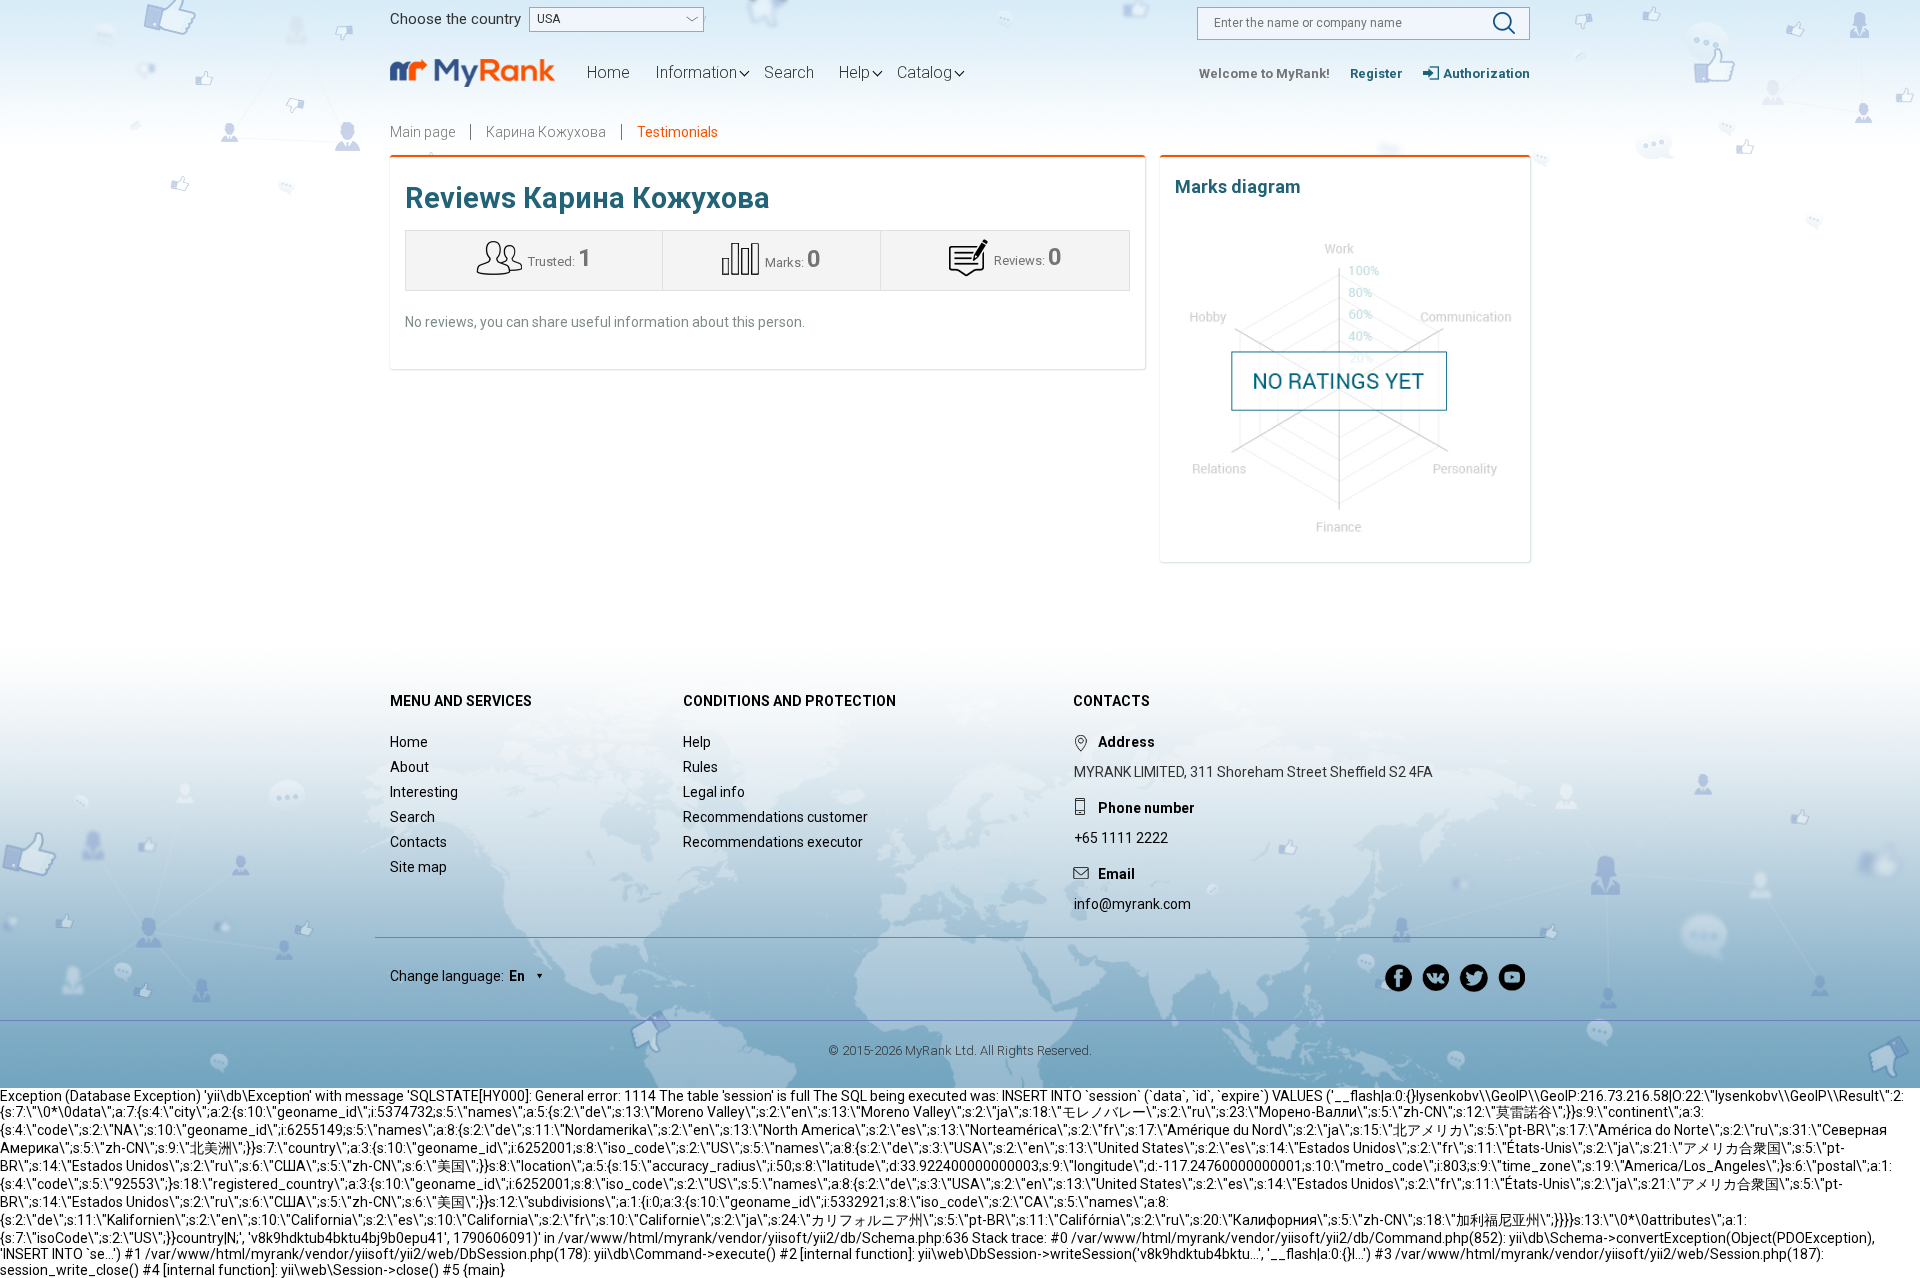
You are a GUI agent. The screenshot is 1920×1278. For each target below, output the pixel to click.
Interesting (424, 792)
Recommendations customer (775, 817)
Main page (422, 132)
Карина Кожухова (546, 132)
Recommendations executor (773, 842)
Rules (700, 767)
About (409, 767)
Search (789, 72)
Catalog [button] (924, 72)
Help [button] (854, 72)
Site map (418, 867)
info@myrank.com (1132, 904)
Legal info (714, 792)
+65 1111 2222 (1121, 838)
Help (697, 742)
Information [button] (696, 72)
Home (608, 72)
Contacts (418, 842)
